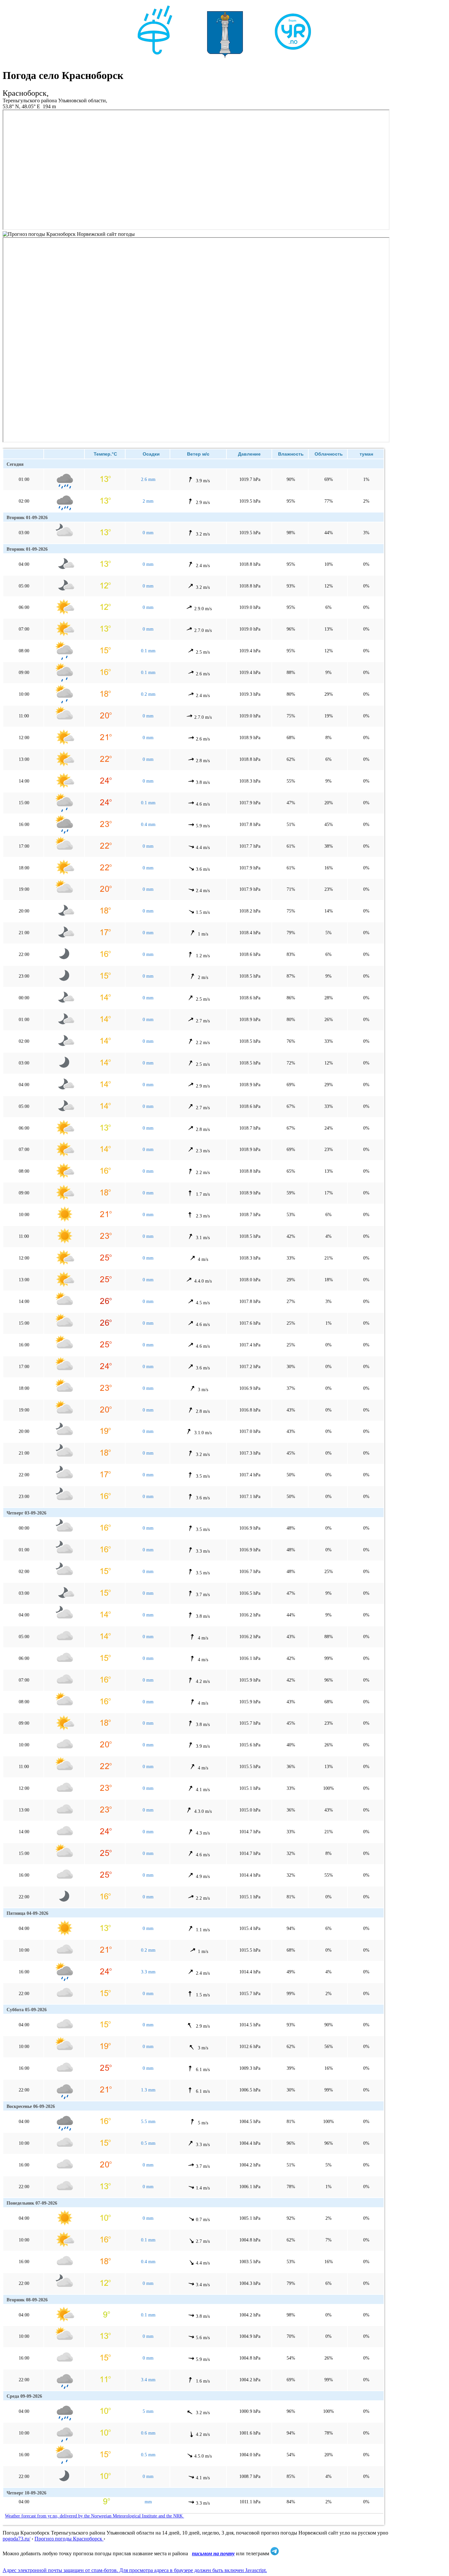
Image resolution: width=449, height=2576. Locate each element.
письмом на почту (213, 2553)
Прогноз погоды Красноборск (69, 2539)
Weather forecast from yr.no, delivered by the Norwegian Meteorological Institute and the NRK (95, 2516)
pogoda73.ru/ (16, 2539)
